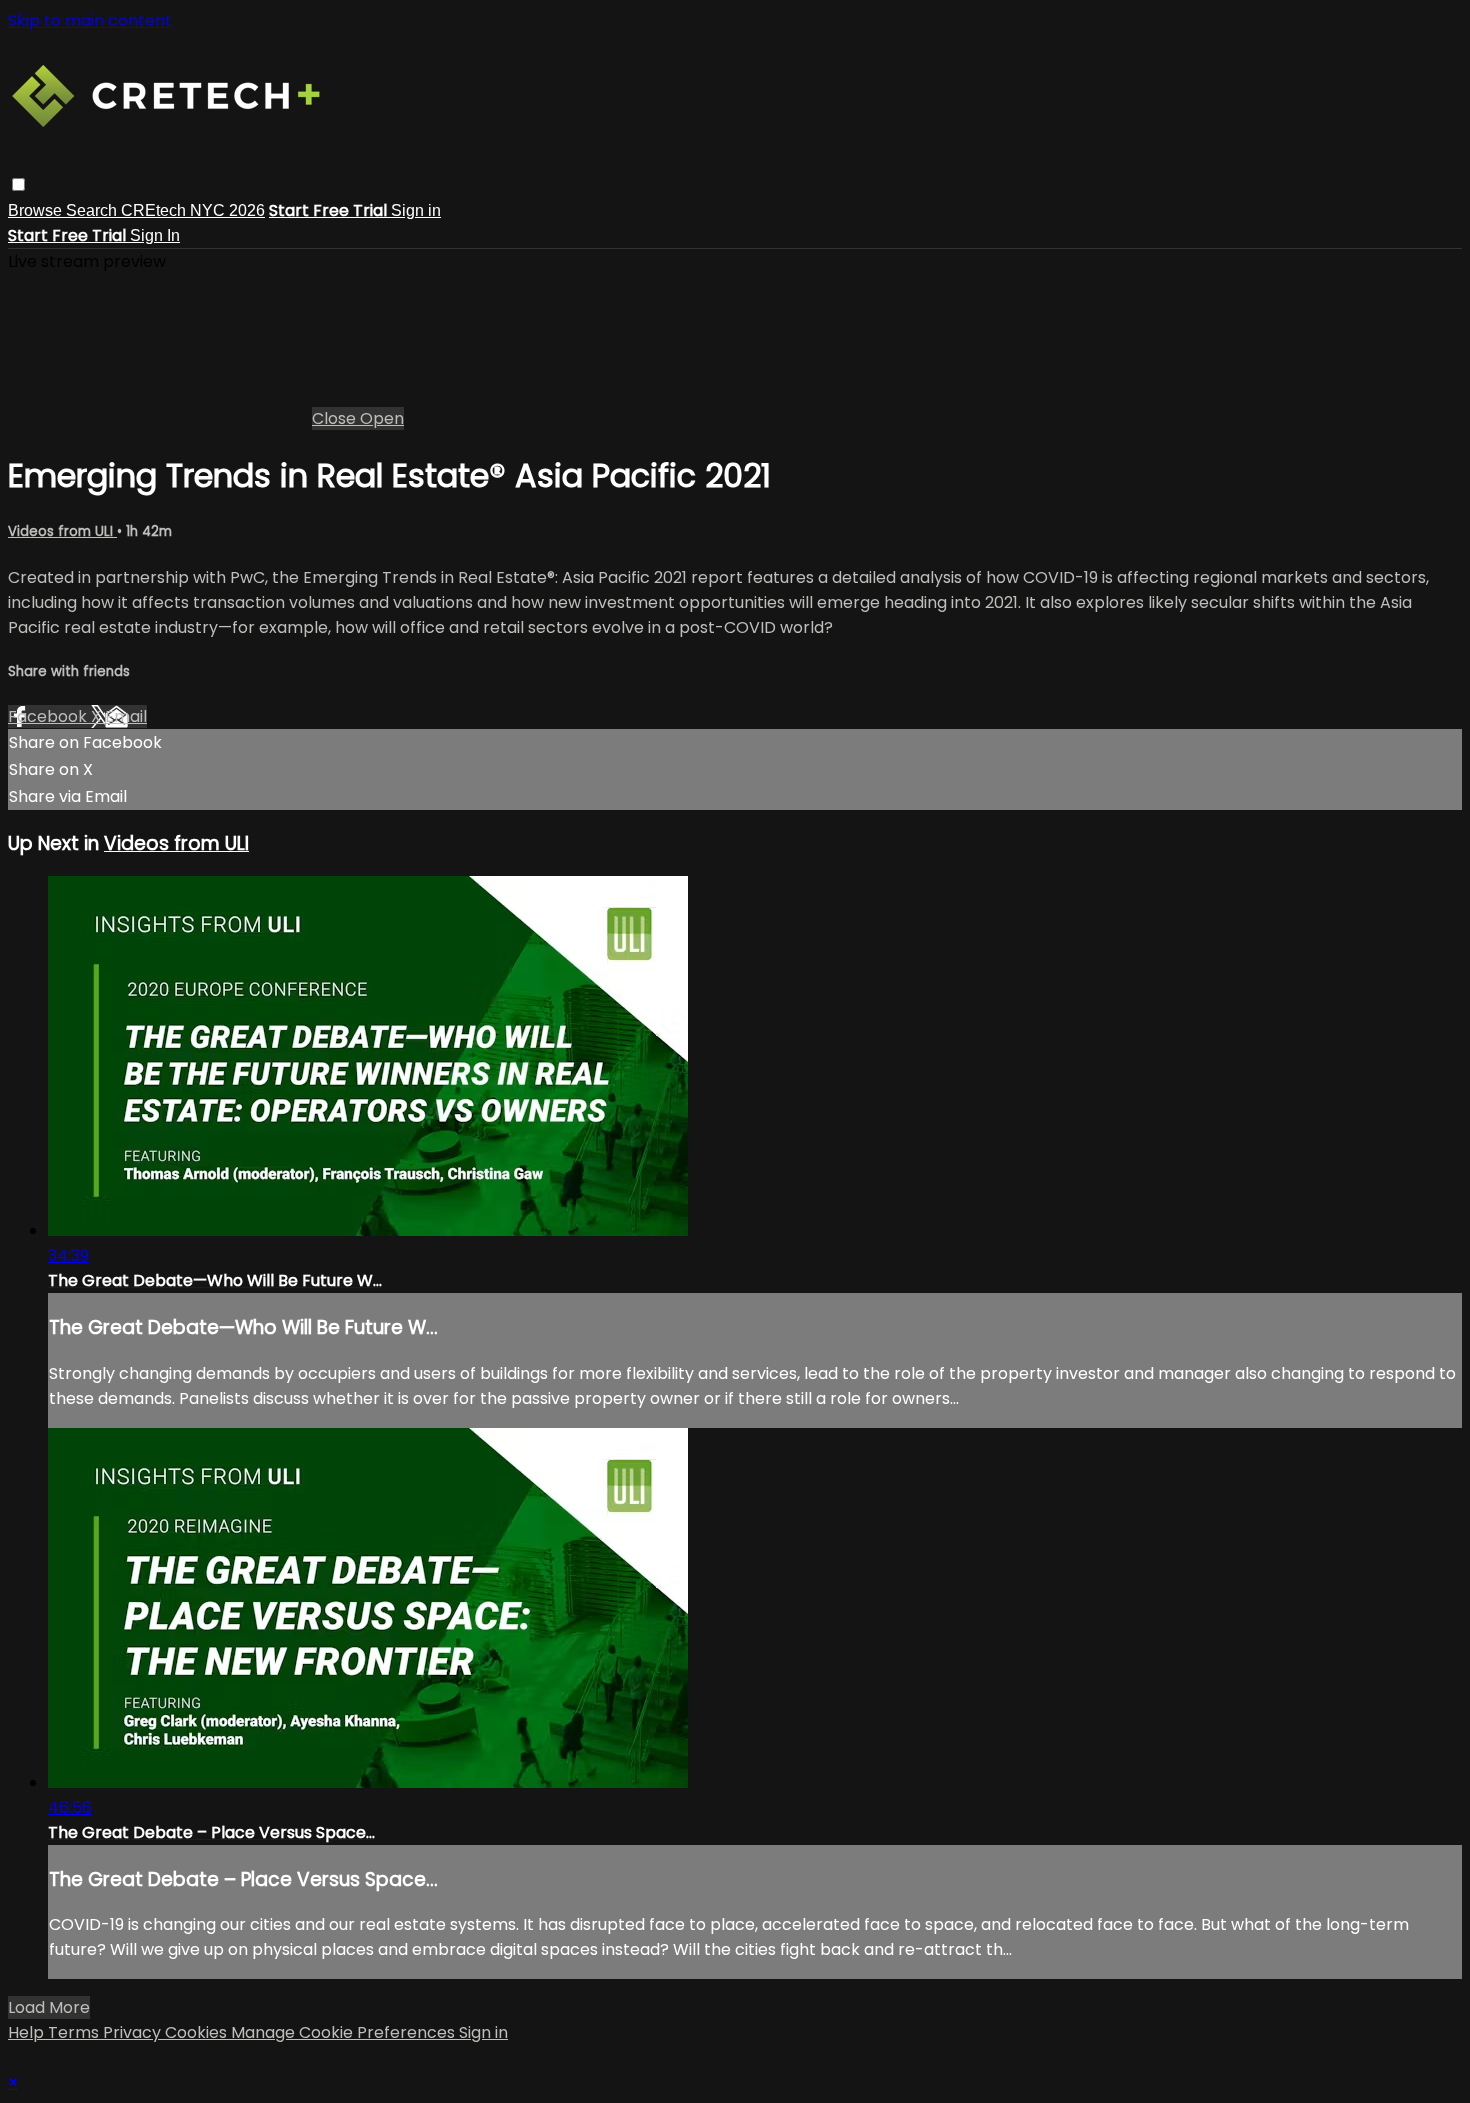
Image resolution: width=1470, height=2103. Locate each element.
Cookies (198, 2032)
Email (126, 716)
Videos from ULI (62, 531)
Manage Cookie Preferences (345, 2032)
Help (28, 2032)
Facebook (49, 716)
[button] (18, 184)
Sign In (155, 235)
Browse (37, 210)
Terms (75, 2032)
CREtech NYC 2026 (193, 210)
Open (382, 418)
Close (336, 418)
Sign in (416, 210)
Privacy (134, 2032)
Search (93, 210)
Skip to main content (90, 20)
